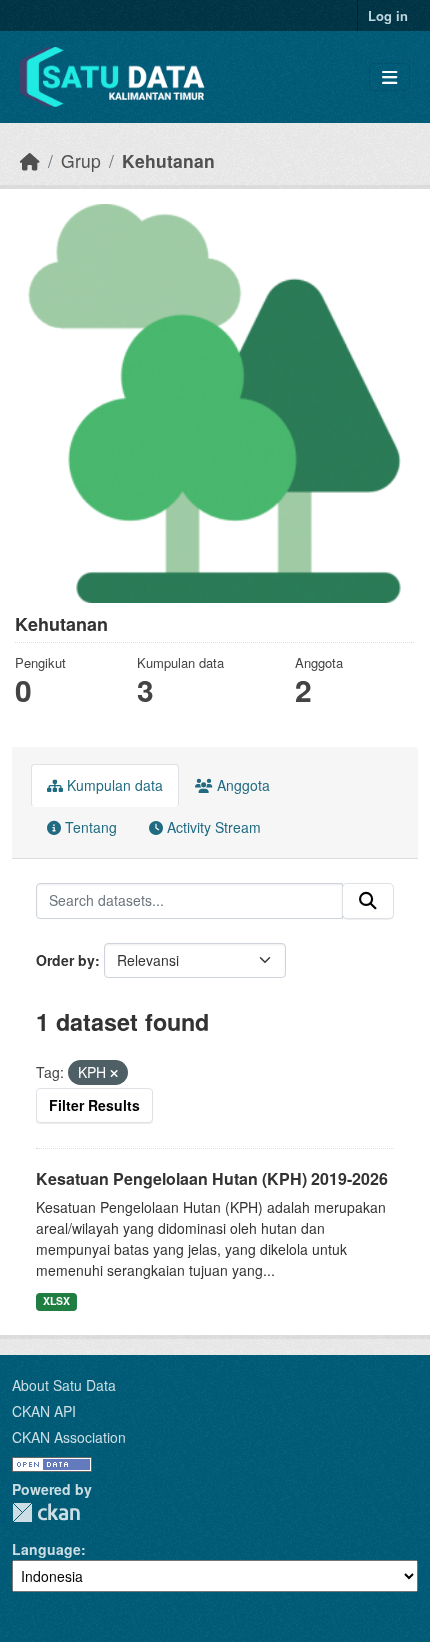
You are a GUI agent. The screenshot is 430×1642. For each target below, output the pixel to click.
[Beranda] (30, 160)
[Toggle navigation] (389, 77)
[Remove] (114, 1073)
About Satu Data (64, 1385)
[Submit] (368, 901)
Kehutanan (168, 160)
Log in (388, 15)
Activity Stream (212, 827)
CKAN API (44, 1411)
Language (46, 1549)
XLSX (56, 1300)
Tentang (89, 827)
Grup (81, 160)
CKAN (46, 1512)
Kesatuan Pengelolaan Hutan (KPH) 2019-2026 (212, 1178)
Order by (65, 960)
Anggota (241, 785)
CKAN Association (69, 1437)
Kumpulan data (113, 785)
